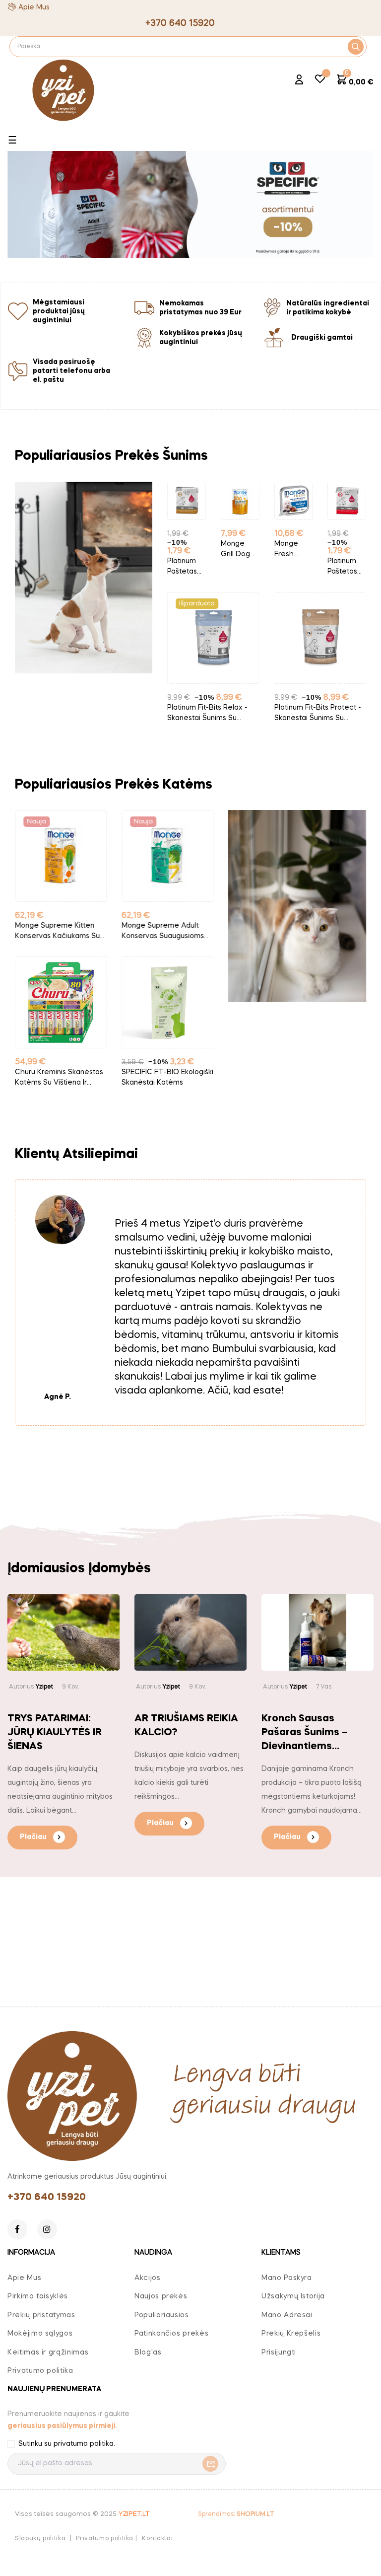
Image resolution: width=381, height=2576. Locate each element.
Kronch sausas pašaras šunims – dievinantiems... (305, 1733)
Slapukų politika (40, 2539)
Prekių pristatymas (41, 2315)
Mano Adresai (287, 2315)
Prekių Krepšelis (291, 2334)
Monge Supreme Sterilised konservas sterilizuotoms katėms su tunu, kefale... (167, 932)
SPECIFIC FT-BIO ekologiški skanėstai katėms (61, 1077)
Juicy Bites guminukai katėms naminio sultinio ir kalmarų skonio (165, 1078)
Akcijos (148, 2278)
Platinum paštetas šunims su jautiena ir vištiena (292, 567)
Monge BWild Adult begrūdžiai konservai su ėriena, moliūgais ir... (346, 550)
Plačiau (33, 1837)
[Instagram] (47, 2229)
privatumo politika (84, 2444)
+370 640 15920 (47, 2198)
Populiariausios (162, 2315)
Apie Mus (34, 7)
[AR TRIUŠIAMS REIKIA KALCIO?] (190, 1632)
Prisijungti (279, 2353)
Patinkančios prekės (171, 2334)
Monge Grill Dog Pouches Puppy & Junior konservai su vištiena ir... (186, 550)
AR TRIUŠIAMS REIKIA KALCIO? (186, 1726)
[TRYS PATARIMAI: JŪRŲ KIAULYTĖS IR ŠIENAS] (63, 1632)
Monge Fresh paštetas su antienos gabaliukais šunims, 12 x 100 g (240, 550)
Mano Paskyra (287, 2278)
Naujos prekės (161, 2296)
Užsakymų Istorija (293, 2296)
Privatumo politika (40, 2371)
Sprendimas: (236, 2514)
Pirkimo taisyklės (38, 2296)
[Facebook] (17, 2229)
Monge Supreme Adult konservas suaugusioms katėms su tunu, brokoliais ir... (61, 932)
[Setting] (299, 81)
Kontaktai (157, 2539)
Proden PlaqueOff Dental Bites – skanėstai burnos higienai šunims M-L (317, 714)
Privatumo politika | (106, 2539)
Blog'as (148, 2353)
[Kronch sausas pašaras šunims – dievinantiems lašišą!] (317, 1632)
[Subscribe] (208, 2464)
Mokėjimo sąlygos (40, 2334)
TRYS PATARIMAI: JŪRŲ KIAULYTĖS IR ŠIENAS (55, 1733)
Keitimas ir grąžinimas (48, 2353)
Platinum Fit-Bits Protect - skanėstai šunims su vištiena (211, 714)
